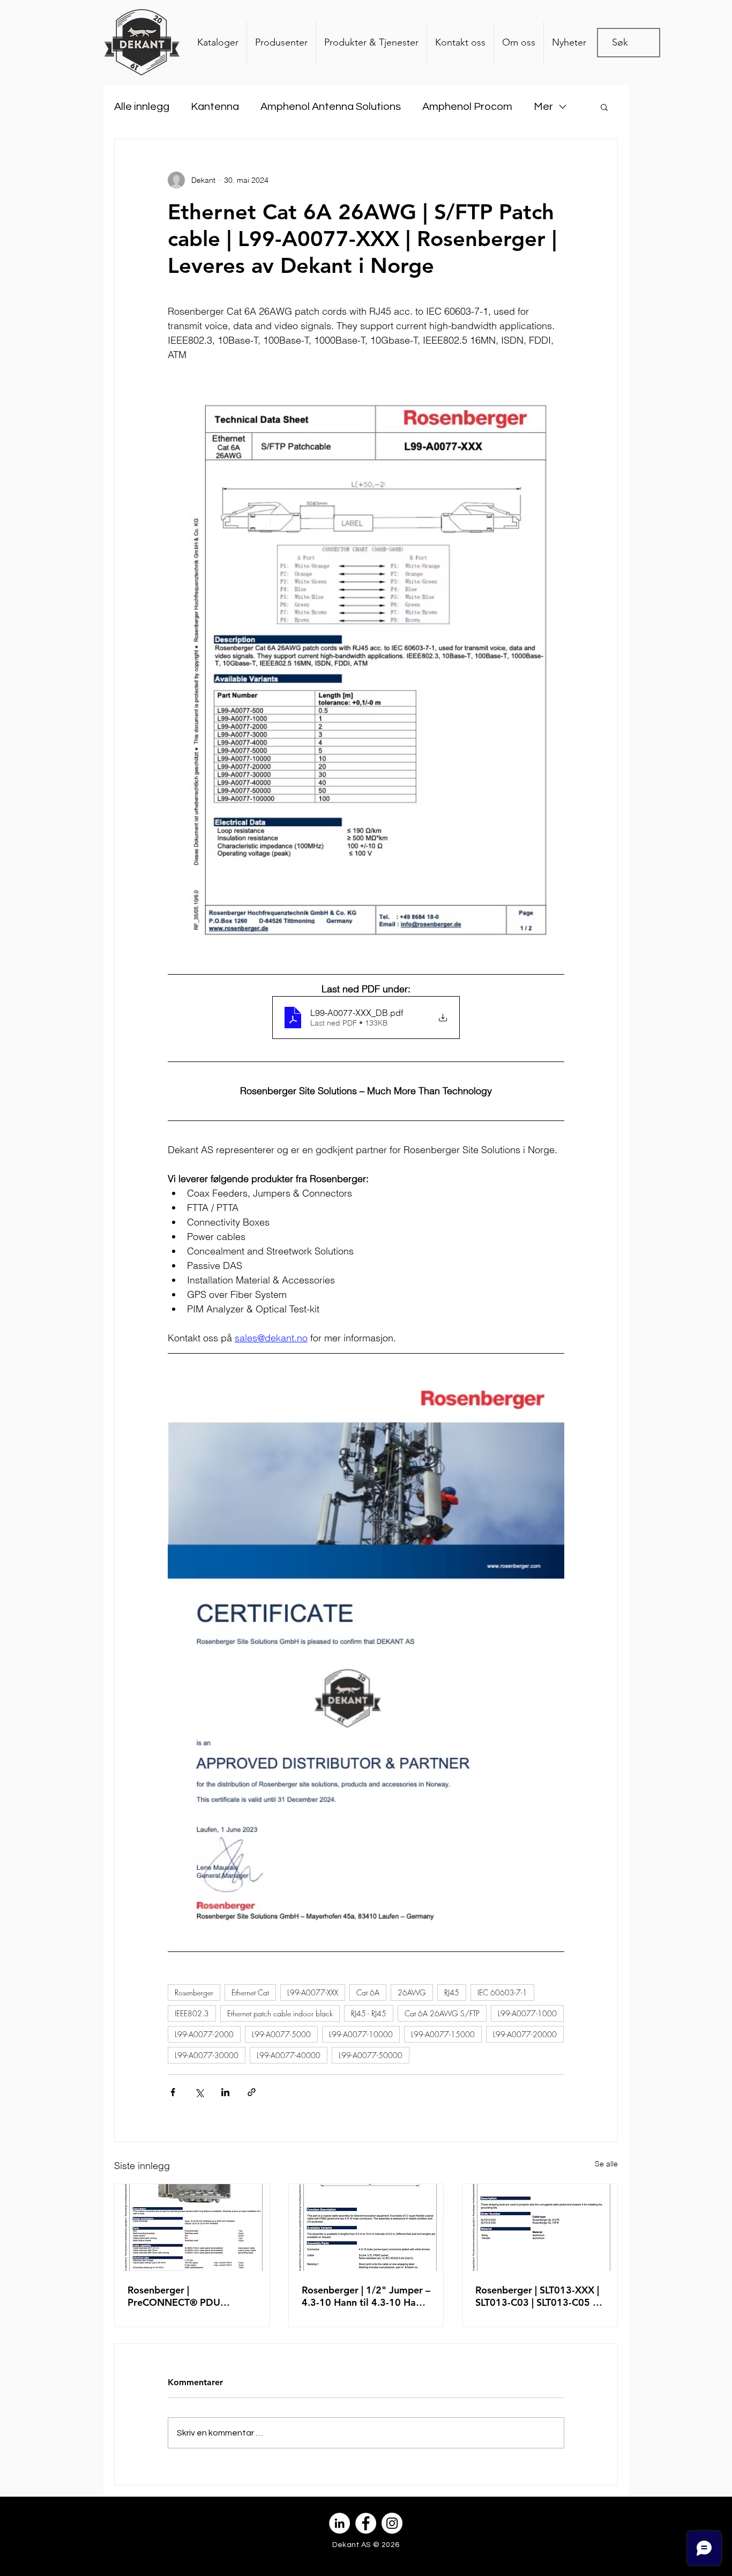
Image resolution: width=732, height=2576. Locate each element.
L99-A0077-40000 (289, 2055)
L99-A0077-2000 (204, 2034)
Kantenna (215, 107)
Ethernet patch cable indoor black (280, 2013)
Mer (543, 107)
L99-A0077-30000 (207, 2055)
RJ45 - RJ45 (369, 2013)
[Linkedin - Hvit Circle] (339, 2523)
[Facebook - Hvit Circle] (366, 2523)
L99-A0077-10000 (361, 2034)
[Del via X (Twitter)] (199, 2092)
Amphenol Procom (467, 107)
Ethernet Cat (250, 1992)
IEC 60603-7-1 (502, 1992)
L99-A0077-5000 (281, 2034)
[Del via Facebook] (173, 2092)
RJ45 (452, 1992)
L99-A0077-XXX (313, 1992)
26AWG (412, 1992)
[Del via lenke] (252, 2092)
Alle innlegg (142, 107)
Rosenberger (194, 1992)
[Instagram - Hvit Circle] (392, 2523)
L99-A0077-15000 (443, 2034)
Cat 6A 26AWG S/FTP (442, 2013)
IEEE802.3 (192, 2013)
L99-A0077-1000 (527, 2013)
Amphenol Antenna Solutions (331, 107)
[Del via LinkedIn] (225, 2092)
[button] (604, 107)
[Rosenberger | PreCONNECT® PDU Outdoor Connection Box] (192, 2228)
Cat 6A (368, 1992)
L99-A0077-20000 (525, 2034)
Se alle (606, 2164)
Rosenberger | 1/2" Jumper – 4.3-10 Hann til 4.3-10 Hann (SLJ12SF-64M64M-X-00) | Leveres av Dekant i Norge (366, 2296)
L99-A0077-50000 (371, 2055)
